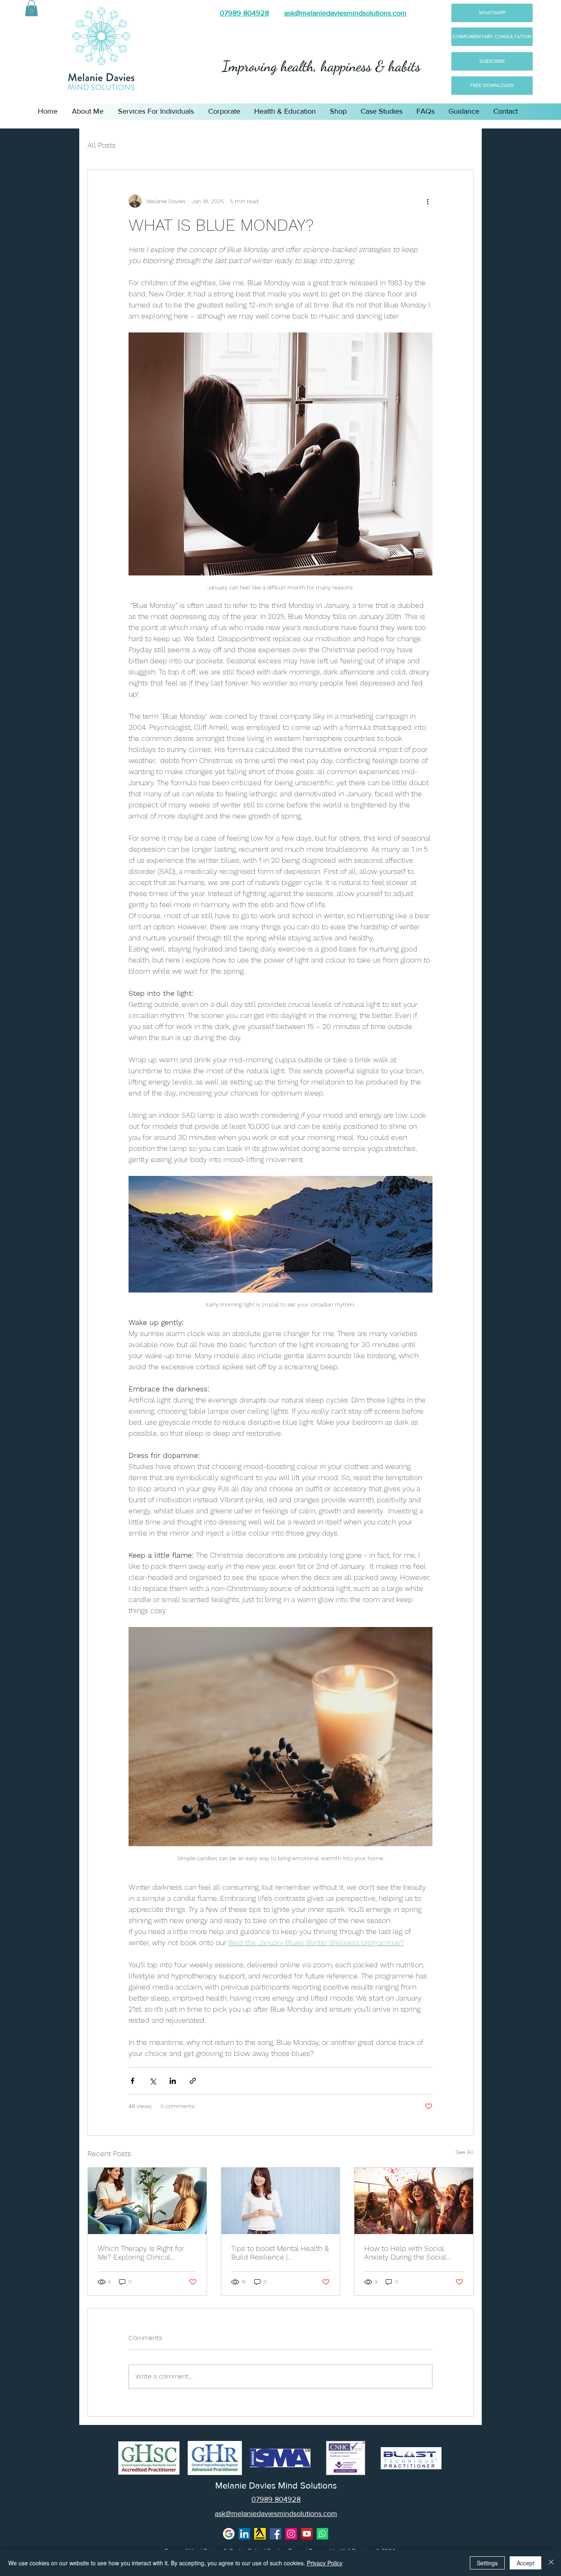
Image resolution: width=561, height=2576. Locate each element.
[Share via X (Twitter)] (153, 2081)
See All (464, 2152)
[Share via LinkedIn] (173, 2081)
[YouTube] (307, 2534)
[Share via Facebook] (132, 2081)
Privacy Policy (325, 2563)
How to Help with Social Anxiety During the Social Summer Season (405, 2253)
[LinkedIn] (244, 2534)
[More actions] (428, 201)
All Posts (102, 145)
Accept (525, 2563)
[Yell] (260, 2534)
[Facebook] (276, 2534)
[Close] (551, 2563)
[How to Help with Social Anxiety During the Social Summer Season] (414, 2201)
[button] (31, 8)
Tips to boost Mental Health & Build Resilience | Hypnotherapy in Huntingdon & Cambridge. (280, 2253)
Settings (487, 2563)
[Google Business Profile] (229, 2534)
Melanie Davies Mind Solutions (276, 2486)
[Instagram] (291, 2534)
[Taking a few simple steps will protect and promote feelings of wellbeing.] (281, 2201)
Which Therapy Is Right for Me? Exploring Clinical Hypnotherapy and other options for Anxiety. (141, 2253)
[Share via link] (193, 2081)
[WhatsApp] (322, 2534)
